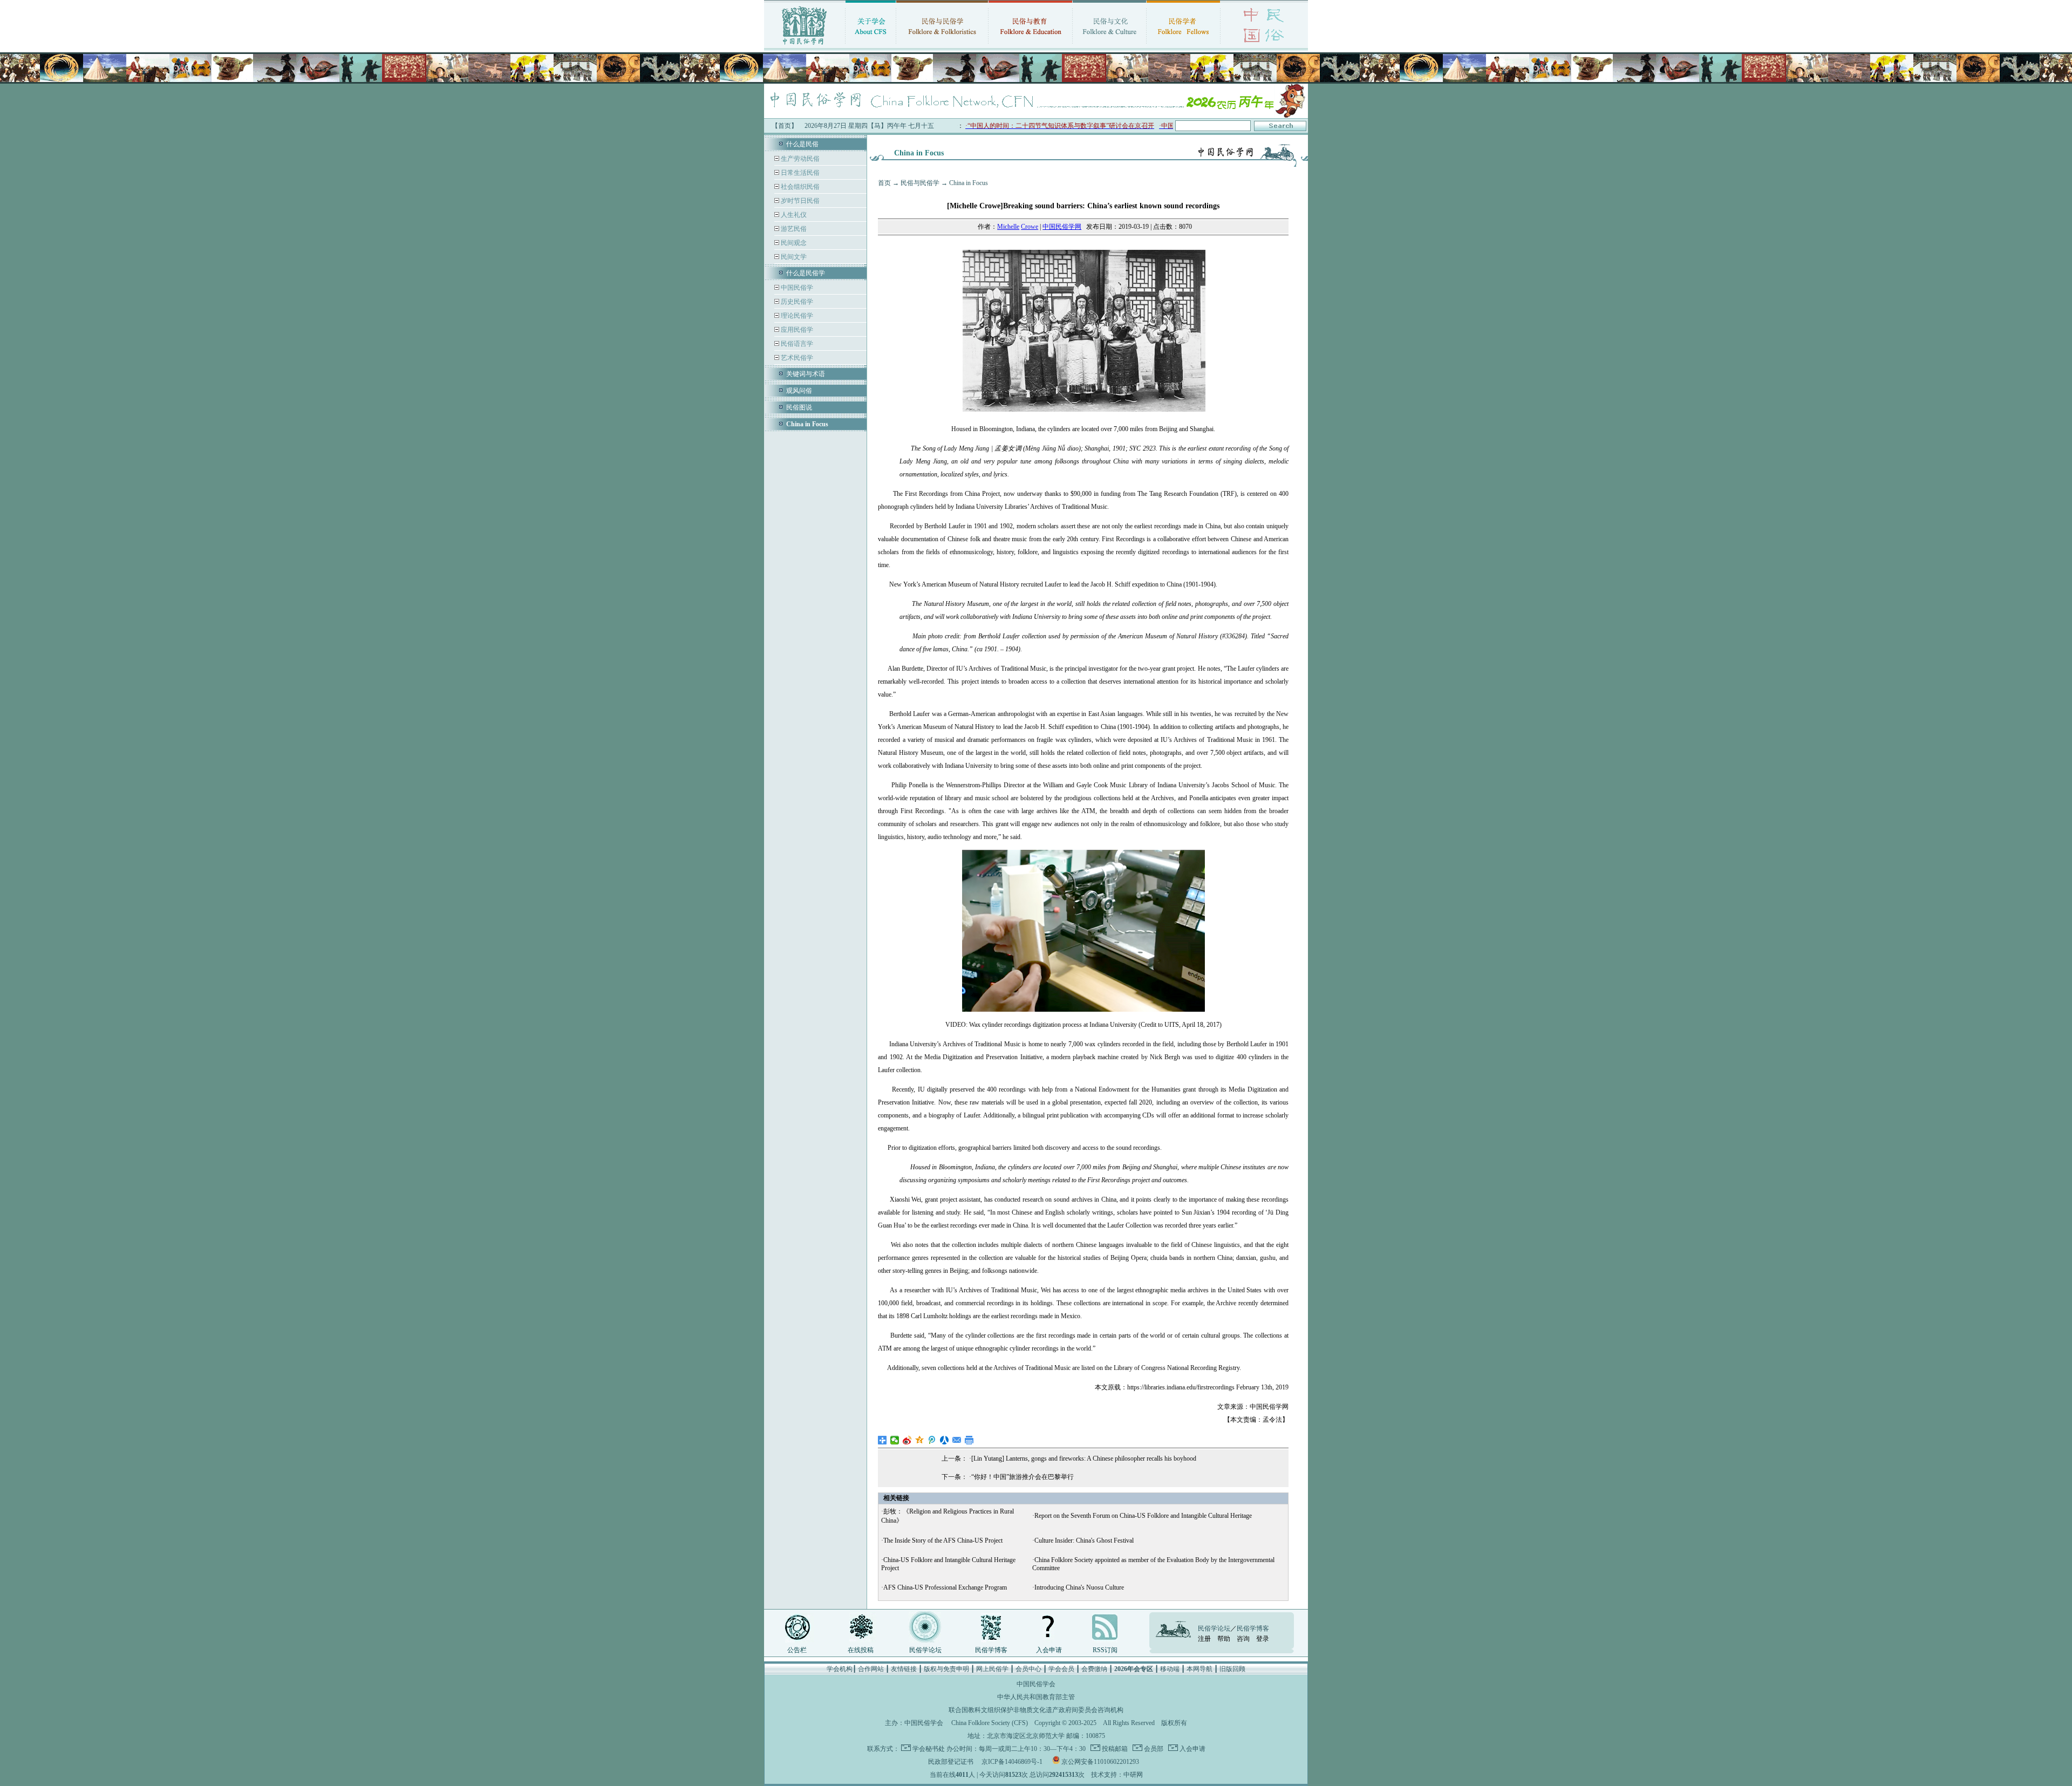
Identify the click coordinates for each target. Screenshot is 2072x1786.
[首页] (805, 46)
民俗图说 (799, 407)
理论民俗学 (796, 316)
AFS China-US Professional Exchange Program (945, 1587)
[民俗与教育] (1030, 46)
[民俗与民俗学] (942, 46)
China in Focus (969, 183)
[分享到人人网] (945, 1440)
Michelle (1008, 227)
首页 (884, 183)
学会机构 (840, 1669)
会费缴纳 (1094, 1669)
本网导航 (1199, 1669)
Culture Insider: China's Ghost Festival (1084, 1540)
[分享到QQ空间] (920, 1440)
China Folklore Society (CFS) (990, 1723)
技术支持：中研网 (1117, 1775)
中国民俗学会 (924, 1723)
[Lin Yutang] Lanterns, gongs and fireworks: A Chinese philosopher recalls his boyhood (1084, 1458)
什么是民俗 (802, 144)
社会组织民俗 (799, 187)
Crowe (1030, 227)
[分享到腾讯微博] (932, 1440)
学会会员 (1061, 1669)
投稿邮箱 (1114, 1749)
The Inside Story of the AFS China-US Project (943, 1540)
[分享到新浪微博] (907, 1440)
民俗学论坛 (925, 1650)
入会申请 (1049, 1650)
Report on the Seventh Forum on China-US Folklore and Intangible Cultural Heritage (1143, 1516)
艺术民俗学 (796, 358)
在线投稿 (861, 1650)
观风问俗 (799, 391)
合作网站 (871, 1669)
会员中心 (1028, 1669)
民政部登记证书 (951, 1762)
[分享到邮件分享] (957, 1440)
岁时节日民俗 (799, 201)
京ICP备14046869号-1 (1012, 1762)
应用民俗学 (796, 330)
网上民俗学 (992, 1669)
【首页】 (785, 126)
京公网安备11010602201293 (1100, 1762)
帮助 (1224, 1639)
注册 (1204, 1639)
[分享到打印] (969, 1440)
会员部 (1153, 1749)
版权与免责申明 (946, 1669)
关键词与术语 (806, 374)
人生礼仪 (793, 215)
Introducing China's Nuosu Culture (1079, 1587)
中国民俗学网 (1062, 227)
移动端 (1170, 1669)
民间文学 (793, 257)
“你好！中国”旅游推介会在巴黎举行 (1023, 1477)
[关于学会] (871, 46)
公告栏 (797, 1650)
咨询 (1243, 1639)
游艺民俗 (793, 229)
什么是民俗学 (806, 273)
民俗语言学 (796, 344)
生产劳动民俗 (799, 159)
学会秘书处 (929, 1749)
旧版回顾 (1232, 1669)
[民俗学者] (1183, 46)
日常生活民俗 (799, 173)
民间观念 (793, 243)
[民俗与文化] (1109, 46)
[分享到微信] (895, 1440)
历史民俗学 (796, 302)
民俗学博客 (991, 1650)
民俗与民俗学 (920, 183)
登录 (1263, 1639)
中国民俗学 (796, 288)
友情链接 (904, 1669)
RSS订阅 (1105, 1650)
